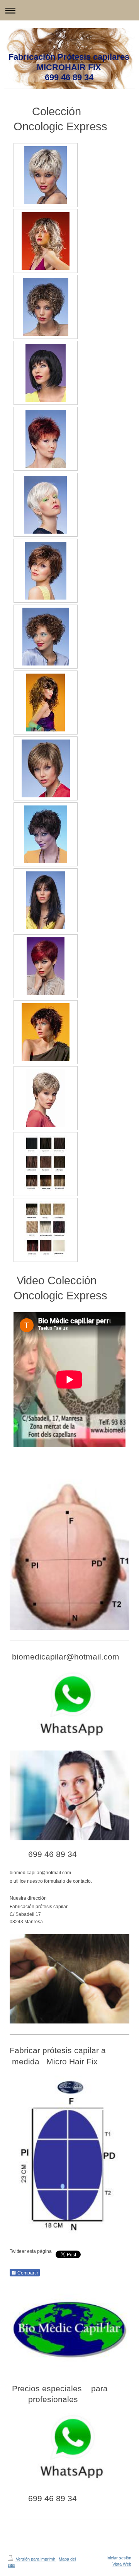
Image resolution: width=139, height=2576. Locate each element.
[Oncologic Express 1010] (46, 768)
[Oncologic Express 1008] (46, 637)
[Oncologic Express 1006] (46, 505)
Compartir (27, 2273)
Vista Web (122, 2564)
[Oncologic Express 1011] (46, 834)
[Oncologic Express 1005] (46, 439)
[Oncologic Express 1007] (46, 571)
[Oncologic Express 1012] (46, 900)
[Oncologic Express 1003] (46, 307)
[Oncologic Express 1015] (46, 1098)
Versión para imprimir (36, 2559)
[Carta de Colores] (46, 1164)
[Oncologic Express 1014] (46, 1032)
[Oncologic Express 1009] (46, 703)
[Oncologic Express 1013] (46, 966)
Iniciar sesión (119, 2558)
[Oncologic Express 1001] (46, 175)
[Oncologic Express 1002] (46, 241)
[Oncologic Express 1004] (46, 373)
